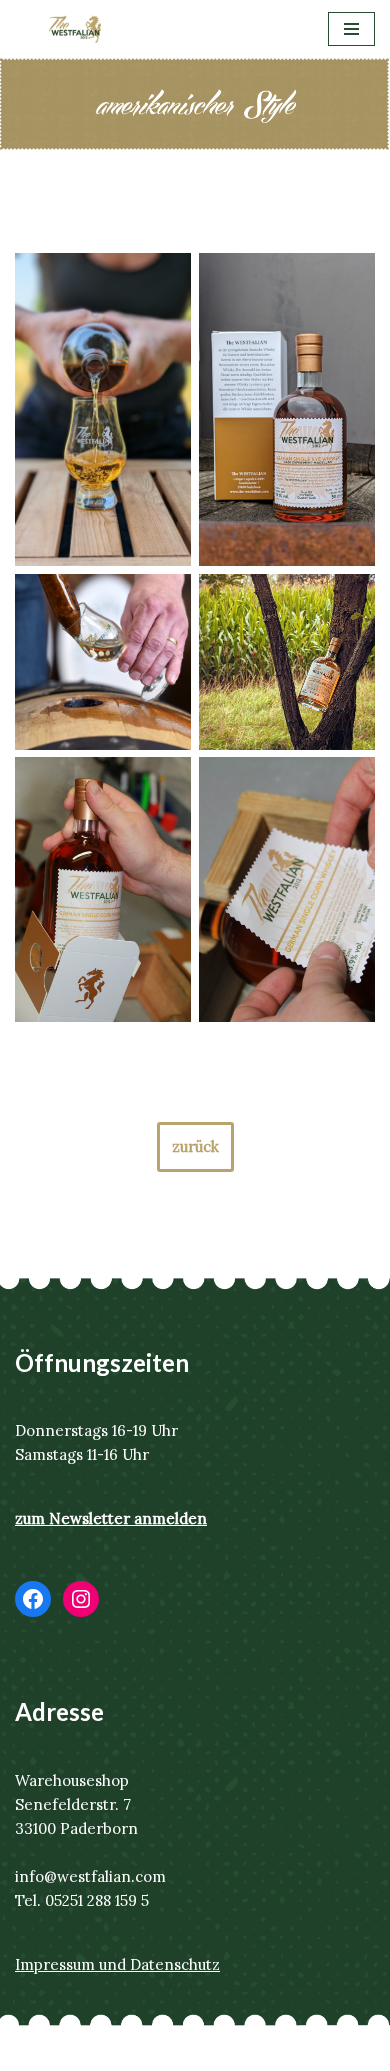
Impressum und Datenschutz (117, 1964)
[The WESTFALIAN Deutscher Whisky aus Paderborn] (75, 29)
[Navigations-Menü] (351, 29)
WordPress (279, 2050)
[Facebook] (33, 1599)
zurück (195, 1146)
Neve (91, 2050)
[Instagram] (81, 1599)
